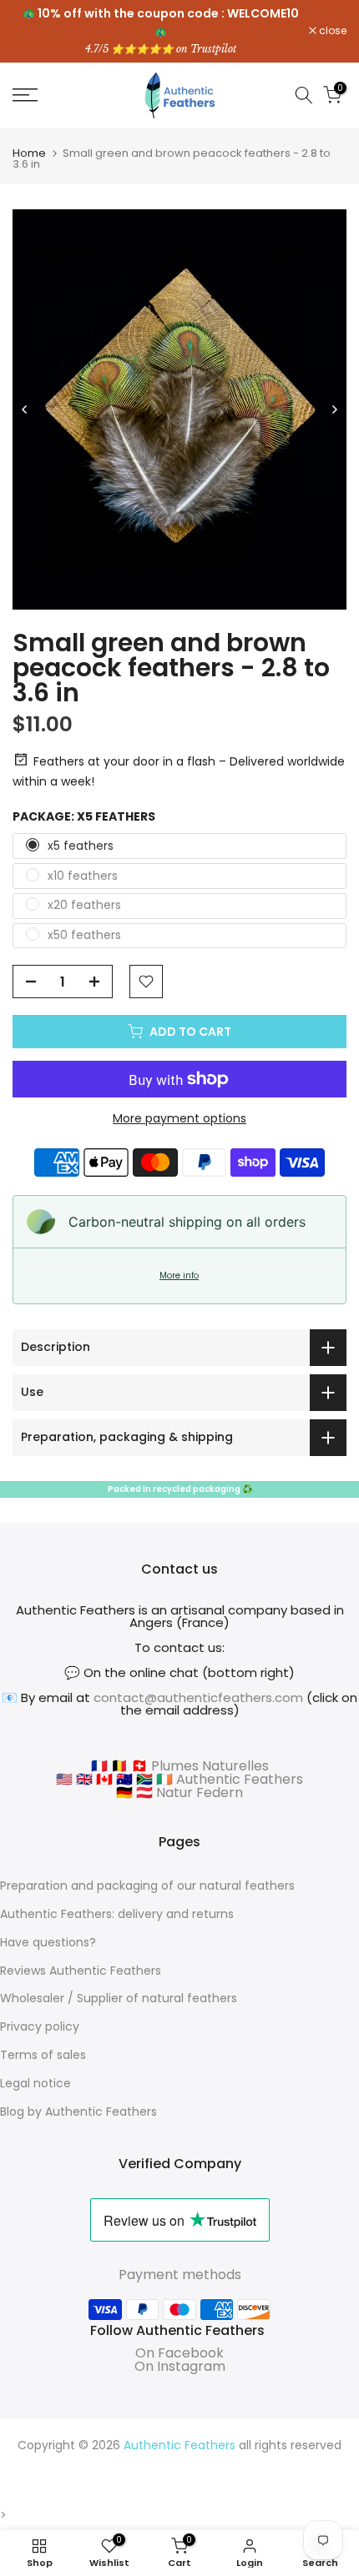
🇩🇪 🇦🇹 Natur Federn (179, 1793)
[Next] (334, 409)
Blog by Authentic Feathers (78, 2112)
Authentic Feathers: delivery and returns (117, 1914)
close (331, 31)
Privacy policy (40, 2026)
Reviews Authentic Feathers (81, 1971)
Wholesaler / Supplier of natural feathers (119, 1998)
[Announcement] (161, 31)
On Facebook (179, 2353)
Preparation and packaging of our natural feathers (147, 1886)
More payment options (179, 1118)
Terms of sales (43, 2055)
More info (179, 1275)
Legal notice (35, 2083)
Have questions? (48, 1942)
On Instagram (180, 2366)
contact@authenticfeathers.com (198, 1697)
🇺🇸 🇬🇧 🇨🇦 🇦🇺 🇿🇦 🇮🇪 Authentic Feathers (179, 1779)
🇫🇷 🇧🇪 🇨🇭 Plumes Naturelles (180, 1766)
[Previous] (25, 409)
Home (29, 153)
